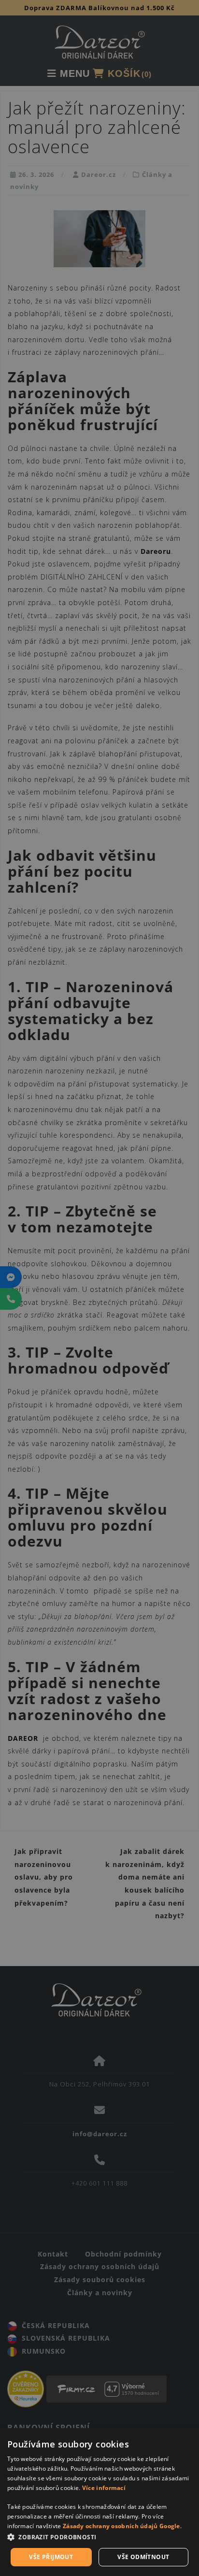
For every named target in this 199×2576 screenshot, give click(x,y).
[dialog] (99, 2502)
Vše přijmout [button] (51, 2557)
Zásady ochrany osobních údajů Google (121, 2526)
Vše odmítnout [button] (143, 2557)
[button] (99, 2538)
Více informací (104, 2488)
